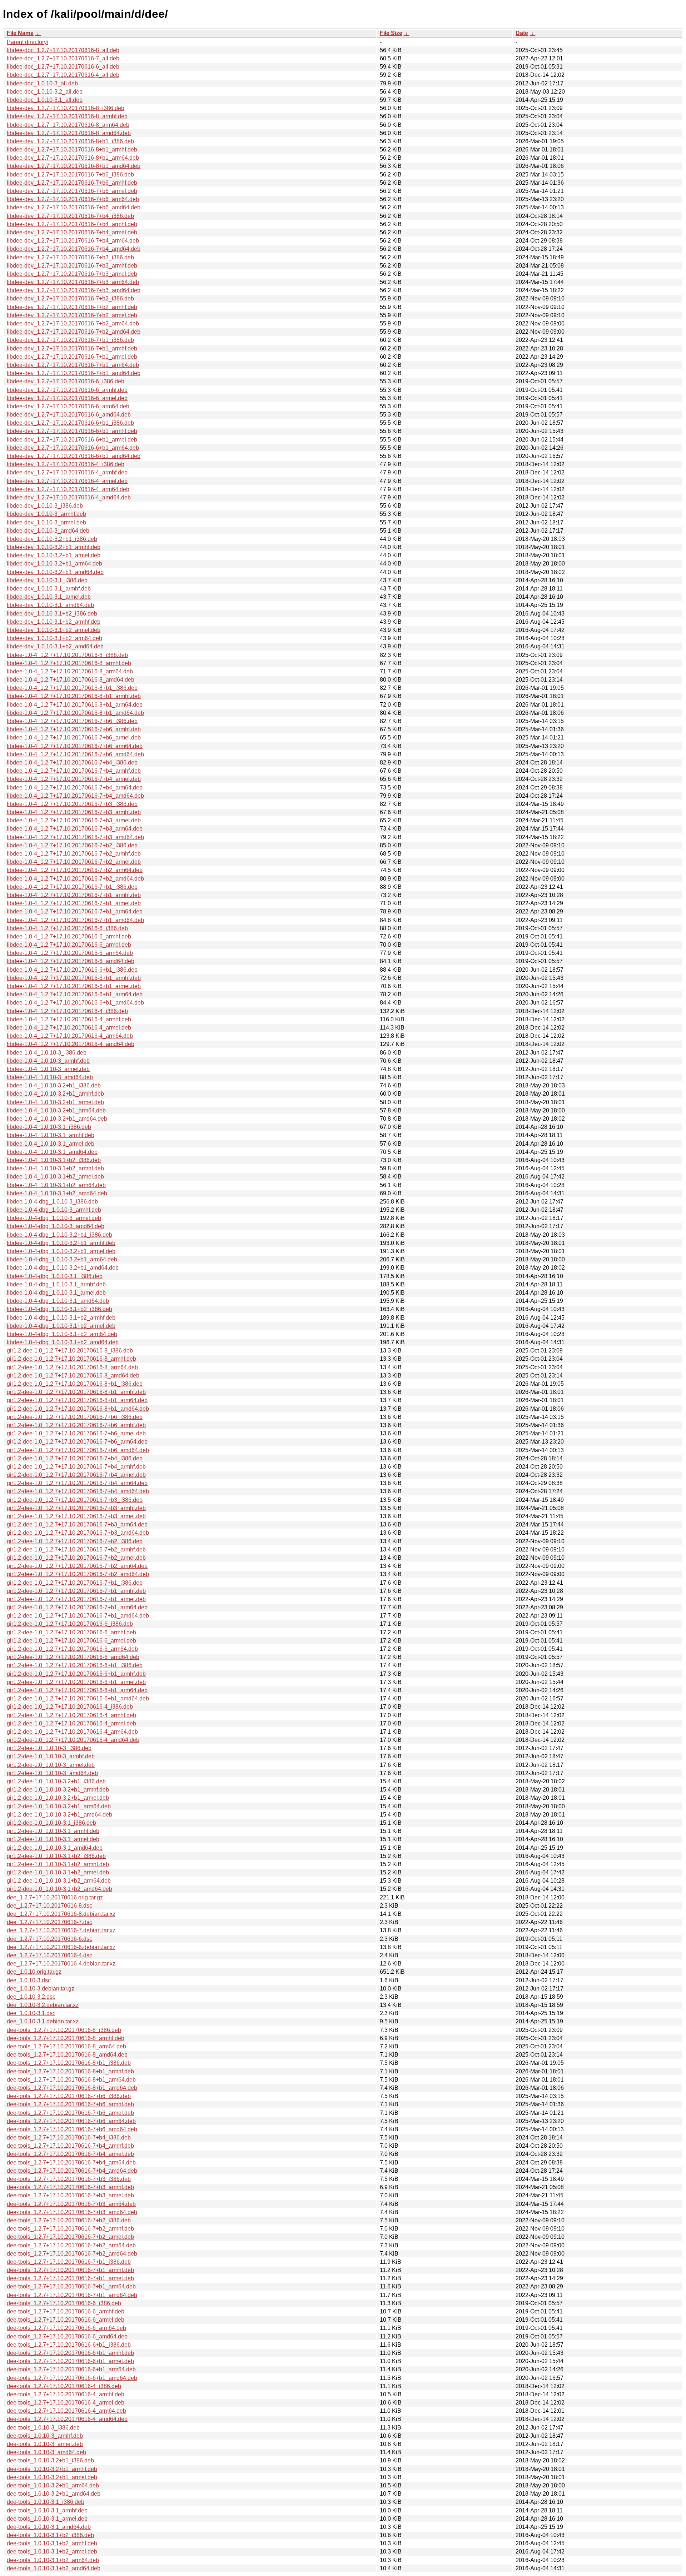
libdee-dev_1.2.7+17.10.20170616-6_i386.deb (66, 381)
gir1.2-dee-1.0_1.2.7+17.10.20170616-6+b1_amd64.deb (78, 1698)
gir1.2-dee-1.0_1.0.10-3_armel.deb (51, 1765)
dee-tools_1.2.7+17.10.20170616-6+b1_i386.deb (69, 2345)
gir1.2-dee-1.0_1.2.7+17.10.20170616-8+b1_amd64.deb (78, 1409)
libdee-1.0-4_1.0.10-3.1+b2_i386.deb (54, 1160)
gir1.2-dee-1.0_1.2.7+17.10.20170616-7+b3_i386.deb (75, 1500)
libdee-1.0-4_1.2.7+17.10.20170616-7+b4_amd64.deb (75, 796)
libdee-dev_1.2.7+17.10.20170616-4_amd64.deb (69, 497)
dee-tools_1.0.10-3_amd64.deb (46, 2452)
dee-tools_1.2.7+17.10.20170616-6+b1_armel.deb (70, 2361)
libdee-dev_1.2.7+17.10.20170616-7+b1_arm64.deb (73, 365)
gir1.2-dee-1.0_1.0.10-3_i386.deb (49, 1748)
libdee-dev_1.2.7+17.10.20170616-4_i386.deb (66, 464)
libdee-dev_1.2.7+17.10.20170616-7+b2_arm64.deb (73, 323)
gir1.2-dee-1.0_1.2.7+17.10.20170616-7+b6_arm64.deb (77, 1442)
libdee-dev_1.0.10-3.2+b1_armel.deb (54, 555)
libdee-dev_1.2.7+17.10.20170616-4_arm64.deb (68, 489)
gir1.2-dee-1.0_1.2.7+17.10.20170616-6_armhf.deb (71, 1632)
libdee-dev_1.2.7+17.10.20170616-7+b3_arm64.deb (73, 282)
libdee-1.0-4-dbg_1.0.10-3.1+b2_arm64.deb (62, 1334)
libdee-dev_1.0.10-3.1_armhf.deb (49, 589)
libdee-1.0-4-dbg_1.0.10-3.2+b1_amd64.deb (63, 1268)
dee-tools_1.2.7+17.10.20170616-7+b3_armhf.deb (70, 2187)
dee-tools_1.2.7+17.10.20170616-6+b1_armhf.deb (70, 2353)
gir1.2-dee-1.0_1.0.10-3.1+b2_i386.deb (56, 1856)
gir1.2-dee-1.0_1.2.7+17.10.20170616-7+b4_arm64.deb (77, 1483)
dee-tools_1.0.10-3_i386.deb (43, 2428)
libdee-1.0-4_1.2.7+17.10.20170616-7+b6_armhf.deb (74, 729)
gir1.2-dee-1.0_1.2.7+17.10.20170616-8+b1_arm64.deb (77, 1400)
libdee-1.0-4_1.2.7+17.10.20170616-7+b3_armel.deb (74, 820)
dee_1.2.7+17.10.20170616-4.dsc (49, 1955)
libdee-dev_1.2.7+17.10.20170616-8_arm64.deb (68, 125)
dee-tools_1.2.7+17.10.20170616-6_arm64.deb (66, 2328)
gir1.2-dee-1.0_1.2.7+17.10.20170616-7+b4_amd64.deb (78, 1491)
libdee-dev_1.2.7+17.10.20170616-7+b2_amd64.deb (74, 332)
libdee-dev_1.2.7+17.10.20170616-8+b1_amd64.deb (74, 166)
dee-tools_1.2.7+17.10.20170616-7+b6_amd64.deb (72, 2129)
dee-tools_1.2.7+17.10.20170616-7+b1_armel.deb (70, 2278)
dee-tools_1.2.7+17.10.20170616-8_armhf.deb (66, 2038)
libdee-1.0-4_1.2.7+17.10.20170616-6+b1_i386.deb (72, 970)
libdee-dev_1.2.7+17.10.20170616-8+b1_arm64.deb (73, 158)
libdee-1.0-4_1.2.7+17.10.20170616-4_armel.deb (69, 1028)
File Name (20, 33)
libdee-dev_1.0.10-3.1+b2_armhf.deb (54, 622)
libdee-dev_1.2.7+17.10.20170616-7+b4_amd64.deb (74, 249)
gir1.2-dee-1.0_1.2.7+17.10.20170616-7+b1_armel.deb (76, 1599)
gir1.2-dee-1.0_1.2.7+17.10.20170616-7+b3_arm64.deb (77, 1524)
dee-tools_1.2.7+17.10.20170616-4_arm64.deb (66, 2411)
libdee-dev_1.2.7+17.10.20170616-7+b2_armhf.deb (72, 307)
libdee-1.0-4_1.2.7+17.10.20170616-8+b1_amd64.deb (75, 713)
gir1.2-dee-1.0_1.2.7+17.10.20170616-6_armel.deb (71, 1641)
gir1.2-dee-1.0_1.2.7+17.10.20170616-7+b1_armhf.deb (76, 1591)
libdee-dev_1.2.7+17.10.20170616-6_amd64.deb (69, 415)
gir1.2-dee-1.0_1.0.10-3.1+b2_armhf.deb (58, 1864)
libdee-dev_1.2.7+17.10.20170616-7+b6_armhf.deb (72, 183)
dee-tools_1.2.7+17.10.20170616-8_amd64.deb (67, 2055)
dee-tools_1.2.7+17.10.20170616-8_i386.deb (64, 2030)
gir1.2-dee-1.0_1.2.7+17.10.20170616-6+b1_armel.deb (76, 1682)
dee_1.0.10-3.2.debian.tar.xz (43, 2005)
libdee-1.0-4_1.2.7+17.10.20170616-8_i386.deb (67, 655)
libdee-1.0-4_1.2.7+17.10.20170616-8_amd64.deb (71, 680)
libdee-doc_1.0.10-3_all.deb (42, 83)
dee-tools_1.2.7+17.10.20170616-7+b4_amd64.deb (72, 2171)
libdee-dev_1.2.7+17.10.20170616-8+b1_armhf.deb (72, 150)
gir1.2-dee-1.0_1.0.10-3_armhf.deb (51, 1756)
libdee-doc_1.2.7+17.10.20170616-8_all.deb (63, 50)
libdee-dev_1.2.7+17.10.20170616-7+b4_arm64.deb (73, 241)
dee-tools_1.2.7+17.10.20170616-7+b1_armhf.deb (70, 2270)
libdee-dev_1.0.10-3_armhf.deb (46, 514)
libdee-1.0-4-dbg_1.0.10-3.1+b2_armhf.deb (61, 1318)
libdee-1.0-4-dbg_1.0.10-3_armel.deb (54, 1218)
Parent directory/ (28, 42)
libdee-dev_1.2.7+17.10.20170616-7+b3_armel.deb (72, 274)
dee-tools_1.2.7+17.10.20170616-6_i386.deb (64, 2303)
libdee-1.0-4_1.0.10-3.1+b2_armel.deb (55, 1177)
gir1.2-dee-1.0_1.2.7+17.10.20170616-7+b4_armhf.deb (76, 1467)
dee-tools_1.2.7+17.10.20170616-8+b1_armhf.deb (70, 2071)
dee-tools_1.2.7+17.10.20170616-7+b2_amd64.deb (72, 2254)
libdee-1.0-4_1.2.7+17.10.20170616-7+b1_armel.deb (74, 903)
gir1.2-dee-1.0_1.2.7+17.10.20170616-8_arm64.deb (72, 1367)
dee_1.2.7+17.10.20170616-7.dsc (49, 1922)
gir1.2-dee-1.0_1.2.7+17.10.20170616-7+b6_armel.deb (76, 1433)
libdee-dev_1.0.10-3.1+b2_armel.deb (54, 630)
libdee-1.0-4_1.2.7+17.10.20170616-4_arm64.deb (70, 1036)
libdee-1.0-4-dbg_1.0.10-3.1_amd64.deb (58, 1301)
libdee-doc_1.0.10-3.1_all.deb (45, 100)
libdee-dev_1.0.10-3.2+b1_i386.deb (52, 539)
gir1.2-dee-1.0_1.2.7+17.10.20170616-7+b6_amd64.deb (78, 1450)
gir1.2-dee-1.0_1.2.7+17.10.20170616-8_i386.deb (70, 1351)
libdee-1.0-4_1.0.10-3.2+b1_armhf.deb (55, 1094)
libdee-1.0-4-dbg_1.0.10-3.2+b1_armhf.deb (61, 1243)
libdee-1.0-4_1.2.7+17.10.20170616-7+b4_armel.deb (74, 779)
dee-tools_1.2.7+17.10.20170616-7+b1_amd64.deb (72, 2295)
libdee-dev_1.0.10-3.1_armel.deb (49, 597)
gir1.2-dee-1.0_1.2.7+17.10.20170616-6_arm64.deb (72, 1649)
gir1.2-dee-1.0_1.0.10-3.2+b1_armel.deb (58, 1798)
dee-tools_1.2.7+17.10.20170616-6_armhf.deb (66, 2311)
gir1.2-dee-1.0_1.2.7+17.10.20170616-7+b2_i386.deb (75, 1541)
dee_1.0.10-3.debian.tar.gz (41, 1989)
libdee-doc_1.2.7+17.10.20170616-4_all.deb (63, 75)
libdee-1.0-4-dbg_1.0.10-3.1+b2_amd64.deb (63, 1342)
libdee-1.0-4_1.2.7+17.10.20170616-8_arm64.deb (70, 671)
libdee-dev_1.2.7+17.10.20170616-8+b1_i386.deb (70, 141)
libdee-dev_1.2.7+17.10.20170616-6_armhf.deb (67, 390)
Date (522, 33)
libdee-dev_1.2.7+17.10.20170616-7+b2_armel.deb (72, 315)
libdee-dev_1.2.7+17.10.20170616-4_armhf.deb (67, 472)
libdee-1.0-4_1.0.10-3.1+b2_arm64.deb (56, 1185)
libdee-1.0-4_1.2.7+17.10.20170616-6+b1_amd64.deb (75, 1003)
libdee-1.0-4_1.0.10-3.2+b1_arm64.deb (56, 1110)
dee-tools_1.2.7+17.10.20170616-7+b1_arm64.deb (71, 2286)
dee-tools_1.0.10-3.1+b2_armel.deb (52, 2552)
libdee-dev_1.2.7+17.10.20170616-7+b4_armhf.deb (72, 224)
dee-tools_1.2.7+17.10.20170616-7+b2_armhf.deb (70, 2229)
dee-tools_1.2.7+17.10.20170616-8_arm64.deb (66, 2046)
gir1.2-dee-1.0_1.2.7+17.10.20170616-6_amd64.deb (73, 1657)
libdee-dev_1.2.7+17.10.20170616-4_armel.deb (67, 481)
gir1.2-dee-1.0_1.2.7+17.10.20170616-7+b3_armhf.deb (76, 1508)
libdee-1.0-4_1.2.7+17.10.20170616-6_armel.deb (69, 945)
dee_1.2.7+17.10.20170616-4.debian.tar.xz (61, 1964)
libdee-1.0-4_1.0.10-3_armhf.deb (48, 1061)
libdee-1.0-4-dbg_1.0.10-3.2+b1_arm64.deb (62, 1259)
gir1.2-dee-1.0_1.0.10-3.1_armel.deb (53, 1839)
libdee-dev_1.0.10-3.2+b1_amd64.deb (55, 572)
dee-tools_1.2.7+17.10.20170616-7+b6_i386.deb (69, 2096)
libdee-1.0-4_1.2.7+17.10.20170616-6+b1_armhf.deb (74, 978)
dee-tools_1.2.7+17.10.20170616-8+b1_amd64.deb (72, 2088)
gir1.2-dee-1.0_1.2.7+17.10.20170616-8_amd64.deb (73, 1376)
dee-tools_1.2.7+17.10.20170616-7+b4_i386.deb (69, 2137)
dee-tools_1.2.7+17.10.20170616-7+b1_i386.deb (69, 2262)
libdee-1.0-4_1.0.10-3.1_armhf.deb (51, 1135)
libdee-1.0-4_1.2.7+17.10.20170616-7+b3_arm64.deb (75, 829)
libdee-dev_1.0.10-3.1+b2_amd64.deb (55, 646)
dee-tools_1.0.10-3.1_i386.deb (46, 2502)
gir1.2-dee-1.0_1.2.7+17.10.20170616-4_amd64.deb (73, 1740)
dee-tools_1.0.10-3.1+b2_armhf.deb (52, 2543)
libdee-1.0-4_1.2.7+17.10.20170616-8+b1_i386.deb (72, 688)
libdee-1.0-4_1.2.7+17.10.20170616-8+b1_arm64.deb (75, 705)
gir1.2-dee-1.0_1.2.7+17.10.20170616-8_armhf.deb (71, 1359)
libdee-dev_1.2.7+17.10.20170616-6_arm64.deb (68, 406)
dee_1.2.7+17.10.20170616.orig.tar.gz (55, 1897)
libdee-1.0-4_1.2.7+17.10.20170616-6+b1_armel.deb (74, 986)
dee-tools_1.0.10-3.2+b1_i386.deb (50, 2460)
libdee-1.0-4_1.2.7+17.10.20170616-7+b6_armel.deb (74, 738)
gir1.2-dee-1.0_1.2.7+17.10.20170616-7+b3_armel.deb (76, 1516)
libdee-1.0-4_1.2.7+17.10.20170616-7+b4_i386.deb (72, 763)
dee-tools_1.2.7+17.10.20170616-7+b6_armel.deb (70, 2113)
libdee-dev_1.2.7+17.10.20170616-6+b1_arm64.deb (73, 448)
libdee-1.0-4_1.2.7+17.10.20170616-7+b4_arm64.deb (75, 788)
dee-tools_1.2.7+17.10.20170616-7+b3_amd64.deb (72, 2212)
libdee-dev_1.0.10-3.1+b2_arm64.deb (54, 638)
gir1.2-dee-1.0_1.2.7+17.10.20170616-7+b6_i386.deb (75, 1417)
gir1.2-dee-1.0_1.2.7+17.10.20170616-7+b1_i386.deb (75, 1583)
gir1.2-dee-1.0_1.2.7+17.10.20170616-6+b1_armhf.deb (76, 1674)
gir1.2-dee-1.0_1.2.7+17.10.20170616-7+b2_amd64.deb (78, 1574)
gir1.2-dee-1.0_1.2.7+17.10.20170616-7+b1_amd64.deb (78, 1616)
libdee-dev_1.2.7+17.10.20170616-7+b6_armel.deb (72, 191)
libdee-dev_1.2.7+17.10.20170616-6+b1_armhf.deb (72, 431)
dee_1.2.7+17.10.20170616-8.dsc (49, 1906)
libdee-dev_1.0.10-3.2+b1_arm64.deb (54, 564)
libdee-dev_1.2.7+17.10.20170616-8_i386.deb (66, 108)
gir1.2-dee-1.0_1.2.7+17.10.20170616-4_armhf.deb (71, 1715)
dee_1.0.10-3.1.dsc (31, 2013)
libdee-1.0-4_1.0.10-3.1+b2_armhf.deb (55, 1168)
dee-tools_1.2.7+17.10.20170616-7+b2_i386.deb (69, 2220)
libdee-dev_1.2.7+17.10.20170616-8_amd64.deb (69, 133)
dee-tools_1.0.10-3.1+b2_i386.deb (50, 2535)
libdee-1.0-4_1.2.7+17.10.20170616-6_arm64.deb (70, 953)
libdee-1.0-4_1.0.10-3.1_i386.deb (49, 1127)
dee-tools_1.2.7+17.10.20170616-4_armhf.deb (66, 2394)
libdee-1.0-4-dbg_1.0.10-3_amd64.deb (56, 1226)
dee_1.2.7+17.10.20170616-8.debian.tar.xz (61, 1914)
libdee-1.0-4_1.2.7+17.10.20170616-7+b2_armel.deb (74, 862)
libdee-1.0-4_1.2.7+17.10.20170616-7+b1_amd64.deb (75, 920)
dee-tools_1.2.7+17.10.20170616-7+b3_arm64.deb (71, 2204)
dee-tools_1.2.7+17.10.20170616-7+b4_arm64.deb (71, 2163)
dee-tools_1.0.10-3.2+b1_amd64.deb (54, 2494)
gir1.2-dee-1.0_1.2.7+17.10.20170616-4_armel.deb (71, 1723)
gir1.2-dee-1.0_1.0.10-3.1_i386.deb (51, 1823)
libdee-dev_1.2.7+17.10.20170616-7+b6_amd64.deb (74, 207)
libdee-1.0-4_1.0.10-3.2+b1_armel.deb (55, 1102)
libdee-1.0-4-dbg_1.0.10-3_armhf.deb (54, 1210)
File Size (391, 33)
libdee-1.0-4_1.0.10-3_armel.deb (48, 1069)
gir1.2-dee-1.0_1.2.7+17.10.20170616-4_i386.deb (70, 1707)
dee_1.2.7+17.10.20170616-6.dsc (49, 1939)
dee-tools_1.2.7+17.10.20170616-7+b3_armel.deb (70, 2195)
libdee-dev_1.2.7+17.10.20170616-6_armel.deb (67, 398)
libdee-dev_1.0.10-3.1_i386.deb (47, 580)
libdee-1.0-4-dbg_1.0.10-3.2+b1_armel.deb (61, 1251)
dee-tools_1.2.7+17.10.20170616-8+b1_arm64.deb (71, 2080)
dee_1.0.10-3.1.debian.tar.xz (43, 2021)
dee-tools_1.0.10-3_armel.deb (45, 2444)
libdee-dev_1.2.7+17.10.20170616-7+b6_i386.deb (70, 175)
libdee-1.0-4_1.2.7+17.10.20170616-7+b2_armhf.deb (74, 854)
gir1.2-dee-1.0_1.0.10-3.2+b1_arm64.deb (59, 1806)
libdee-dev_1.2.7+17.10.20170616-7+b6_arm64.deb (73, 199)
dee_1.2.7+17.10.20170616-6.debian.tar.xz (61, 1947)
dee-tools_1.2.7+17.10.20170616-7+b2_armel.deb (70, 2237)
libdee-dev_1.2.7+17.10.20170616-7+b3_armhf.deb (72, 266)
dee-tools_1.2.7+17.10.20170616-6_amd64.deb (67, 2336)
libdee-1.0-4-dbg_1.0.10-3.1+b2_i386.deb (59, 1309)
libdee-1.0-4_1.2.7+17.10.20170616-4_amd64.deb (71, 1044)
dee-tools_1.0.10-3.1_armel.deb (47, 2519)
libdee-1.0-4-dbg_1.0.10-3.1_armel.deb (56, 1293)
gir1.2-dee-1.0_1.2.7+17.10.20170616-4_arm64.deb (72, 1732)
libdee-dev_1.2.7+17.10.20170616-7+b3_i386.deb (70, 257)
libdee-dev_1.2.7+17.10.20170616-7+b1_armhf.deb (72, 348)
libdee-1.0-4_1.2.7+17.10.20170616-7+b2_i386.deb (72, 845)
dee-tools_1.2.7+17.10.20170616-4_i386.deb (64, 2386)
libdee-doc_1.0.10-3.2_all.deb (45, 92)
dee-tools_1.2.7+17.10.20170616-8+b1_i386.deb (69, 2063)
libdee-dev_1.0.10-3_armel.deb (46, 522)
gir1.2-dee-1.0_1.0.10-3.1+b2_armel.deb (58, 1872)
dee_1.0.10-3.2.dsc (31, 1997)
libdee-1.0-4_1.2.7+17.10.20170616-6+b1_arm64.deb (75, 994)
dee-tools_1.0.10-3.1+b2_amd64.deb (54, 2568)
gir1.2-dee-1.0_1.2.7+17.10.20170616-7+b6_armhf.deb (76, 1425)
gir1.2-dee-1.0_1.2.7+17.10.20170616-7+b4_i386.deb (75, 1458)
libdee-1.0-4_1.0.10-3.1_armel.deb (51, 1144)
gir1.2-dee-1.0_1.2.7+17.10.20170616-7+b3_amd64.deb (78, 1533)
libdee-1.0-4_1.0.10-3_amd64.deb (50, 1077)
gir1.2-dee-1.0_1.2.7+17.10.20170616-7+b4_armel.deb (76, 1475)
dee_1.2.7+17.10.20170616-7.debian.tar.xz (61, 1930)
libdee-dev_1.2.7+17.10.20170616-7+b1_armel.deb (72, 357)
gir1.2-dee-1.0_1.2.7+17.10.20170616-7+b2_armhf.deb (76, 1549)
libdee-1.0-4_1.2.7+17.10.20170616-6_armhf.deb (69, 936)
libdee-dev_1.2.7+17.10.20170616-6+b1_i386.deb (70, 423)
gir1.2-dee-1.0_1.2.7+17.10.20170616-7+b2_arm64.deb (77, 1566)
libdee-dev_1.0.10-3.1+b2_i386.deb (52, 614)
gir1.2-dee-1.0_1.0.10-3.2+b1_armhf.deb (58, 1790)
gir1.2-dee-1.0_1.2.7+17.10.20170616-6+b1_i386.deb (75, 1665)
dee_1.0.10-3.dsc (29, 1980)
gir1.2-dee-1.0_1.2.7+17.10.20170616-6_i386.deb (70, 1624)
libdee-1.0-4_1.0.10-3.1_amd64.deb (52, 1152)
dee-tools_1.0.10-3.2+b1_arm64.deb (53, 2485)
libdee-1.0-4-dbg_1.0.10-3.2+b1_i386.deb (59, 1235)
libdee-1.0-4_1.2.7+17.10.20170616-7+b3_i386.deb (72, 804)
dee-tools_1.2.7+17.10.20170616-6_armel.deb (66, 2320)
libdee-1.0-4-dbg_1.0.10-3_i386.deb (52, 1202)
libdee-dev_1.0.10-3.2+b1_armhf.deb (54, 547)
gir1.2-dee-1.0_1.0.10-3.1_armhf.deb (53, 1831)
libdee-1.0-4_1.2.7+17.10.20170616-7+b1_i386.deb (72, 887)
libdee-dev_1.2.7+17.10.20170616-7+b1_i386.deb (70, 340)
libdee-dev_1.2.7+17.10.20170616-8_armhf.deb (67, 116)
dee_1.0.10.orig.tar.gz (34, 1972)
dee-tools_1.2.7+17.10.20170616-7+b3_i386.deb (69, 2179)
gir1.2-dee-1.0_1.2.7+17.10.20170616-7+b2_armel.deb (76, 1558)
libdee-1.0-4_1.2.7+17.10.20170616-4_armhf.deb (69, 1019)
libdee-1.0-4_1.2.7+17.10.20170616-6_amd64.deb (71, 961)
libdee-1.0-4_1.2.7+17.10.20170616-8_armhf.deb (69, 663)
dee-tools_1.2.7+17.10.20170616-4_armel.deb (66, 2403)
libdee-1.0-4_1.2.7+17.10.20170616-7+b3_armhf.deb (74, 812)
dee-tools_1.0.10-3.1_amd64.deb (49, 2527)
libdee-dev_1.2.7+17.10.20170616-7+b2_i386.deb (70, 298)
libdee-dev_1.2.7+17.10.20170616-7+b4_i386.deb (70, 216)
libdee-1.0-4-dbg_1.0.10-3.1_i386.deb (55, 1276)
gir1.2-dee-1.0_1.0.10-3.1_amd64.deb (55, 1848)
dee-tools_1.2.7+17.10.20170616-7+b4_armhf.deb (70, 2146)
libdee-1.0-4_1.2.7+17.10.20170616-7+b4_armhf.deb (74, 771)
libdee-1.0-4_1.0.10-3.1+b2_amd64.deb (57, 1193)
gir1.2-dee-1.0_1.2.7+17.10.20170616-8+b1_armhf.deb (76, 1392)
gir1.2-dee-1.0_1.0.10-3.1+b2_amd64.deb (59, 1889)
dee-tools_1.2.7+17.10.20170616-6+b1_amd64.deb (72, 2378)
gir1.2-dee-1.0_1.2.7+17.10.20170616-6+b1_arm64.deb (77, 1690)
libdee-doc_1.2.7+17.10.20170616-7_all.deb (63, 58)
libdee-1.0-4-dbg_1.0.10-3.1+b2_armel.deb (61, 1326)
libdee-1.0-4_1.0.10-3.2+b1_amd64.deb (57, 1119)
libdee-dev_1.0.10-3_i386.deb (45, 506)
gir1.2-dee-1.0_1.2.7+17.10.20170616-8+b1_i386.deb (75, 1384)
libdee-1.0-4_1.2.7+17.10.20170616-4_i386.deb (67, 1011)
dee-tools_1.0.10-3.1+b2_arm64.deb (53, 2560)
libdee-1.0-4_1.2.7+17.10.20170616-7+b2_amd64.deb (75, 879)
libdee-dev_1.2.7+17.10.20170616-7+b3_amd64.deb (74, 290)
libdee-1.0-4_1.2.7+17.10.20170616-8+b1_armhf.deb (74, 696)
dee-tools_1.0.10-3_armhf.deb (45, 2436)
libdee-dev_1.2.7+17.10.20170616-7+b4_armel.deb (72, 232)
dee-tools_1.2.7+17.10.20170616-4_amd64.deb (67, 2419)
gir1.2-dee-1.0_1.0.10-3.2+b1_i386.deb (56, 1781)
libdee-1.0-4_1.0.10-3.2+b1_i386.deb (54, 1085)
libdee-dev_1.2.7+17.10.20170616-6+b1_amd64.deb (74, 456)
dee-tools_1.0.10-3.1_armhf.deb (47, 2510)
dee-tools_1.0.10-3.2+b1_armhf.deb (52, 2469)
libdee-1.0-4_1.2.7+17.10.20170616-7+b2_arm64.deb (75, 870)
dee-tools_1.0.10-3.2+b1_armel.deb (52, 2477)
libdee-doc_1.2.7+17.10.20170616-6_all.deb (63, 67)
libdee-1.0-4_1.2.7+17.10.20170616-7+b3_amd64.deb (75, 837)
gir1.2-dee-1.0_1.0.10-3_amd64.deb (52, 1773)
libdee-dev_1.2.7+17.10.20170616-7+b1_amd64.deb (74, 373)
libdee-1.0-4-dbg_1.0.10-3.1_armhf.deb (56, 1284)
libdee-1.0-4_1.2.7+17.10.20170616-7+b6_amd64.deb (75, 754)
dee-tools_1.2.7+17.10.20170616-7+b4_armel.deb (70, 2154)
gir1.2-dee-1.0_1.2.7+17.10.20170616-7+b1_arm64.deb (77, 1607)
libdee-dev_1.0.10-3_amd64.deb (48, 531)
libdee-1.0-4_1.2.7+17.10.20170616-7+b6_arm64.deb (75, 746)
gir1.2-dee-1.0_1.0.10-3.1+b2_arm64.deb (59, 1881)
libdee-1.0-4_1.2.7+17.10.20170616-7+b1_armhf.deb (74, 895)
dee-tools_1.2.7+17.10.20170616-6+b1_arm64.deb (71, 2369)
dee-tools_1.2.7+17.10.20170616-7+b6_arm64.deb (71, 2121)
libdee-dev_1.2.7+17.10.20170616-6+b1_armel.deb (72, 440)
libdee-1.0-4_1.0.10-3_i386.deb (47, 1053)
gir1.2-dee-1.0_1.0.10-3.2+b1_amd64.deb (59, 1815)
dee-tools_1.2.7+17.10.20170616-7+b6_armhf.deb (70, 2104)
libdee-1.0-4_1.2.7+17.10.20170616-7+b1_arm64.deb (75, 911)
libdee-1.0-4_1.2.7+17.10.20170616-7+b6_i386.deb (72, 721)
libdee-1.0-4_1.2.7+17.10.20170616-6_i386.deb (67, 928)
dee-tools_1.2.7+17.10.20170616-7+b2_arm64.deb (71, 2245)
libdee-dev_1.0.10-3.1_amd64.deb (50, 605)
